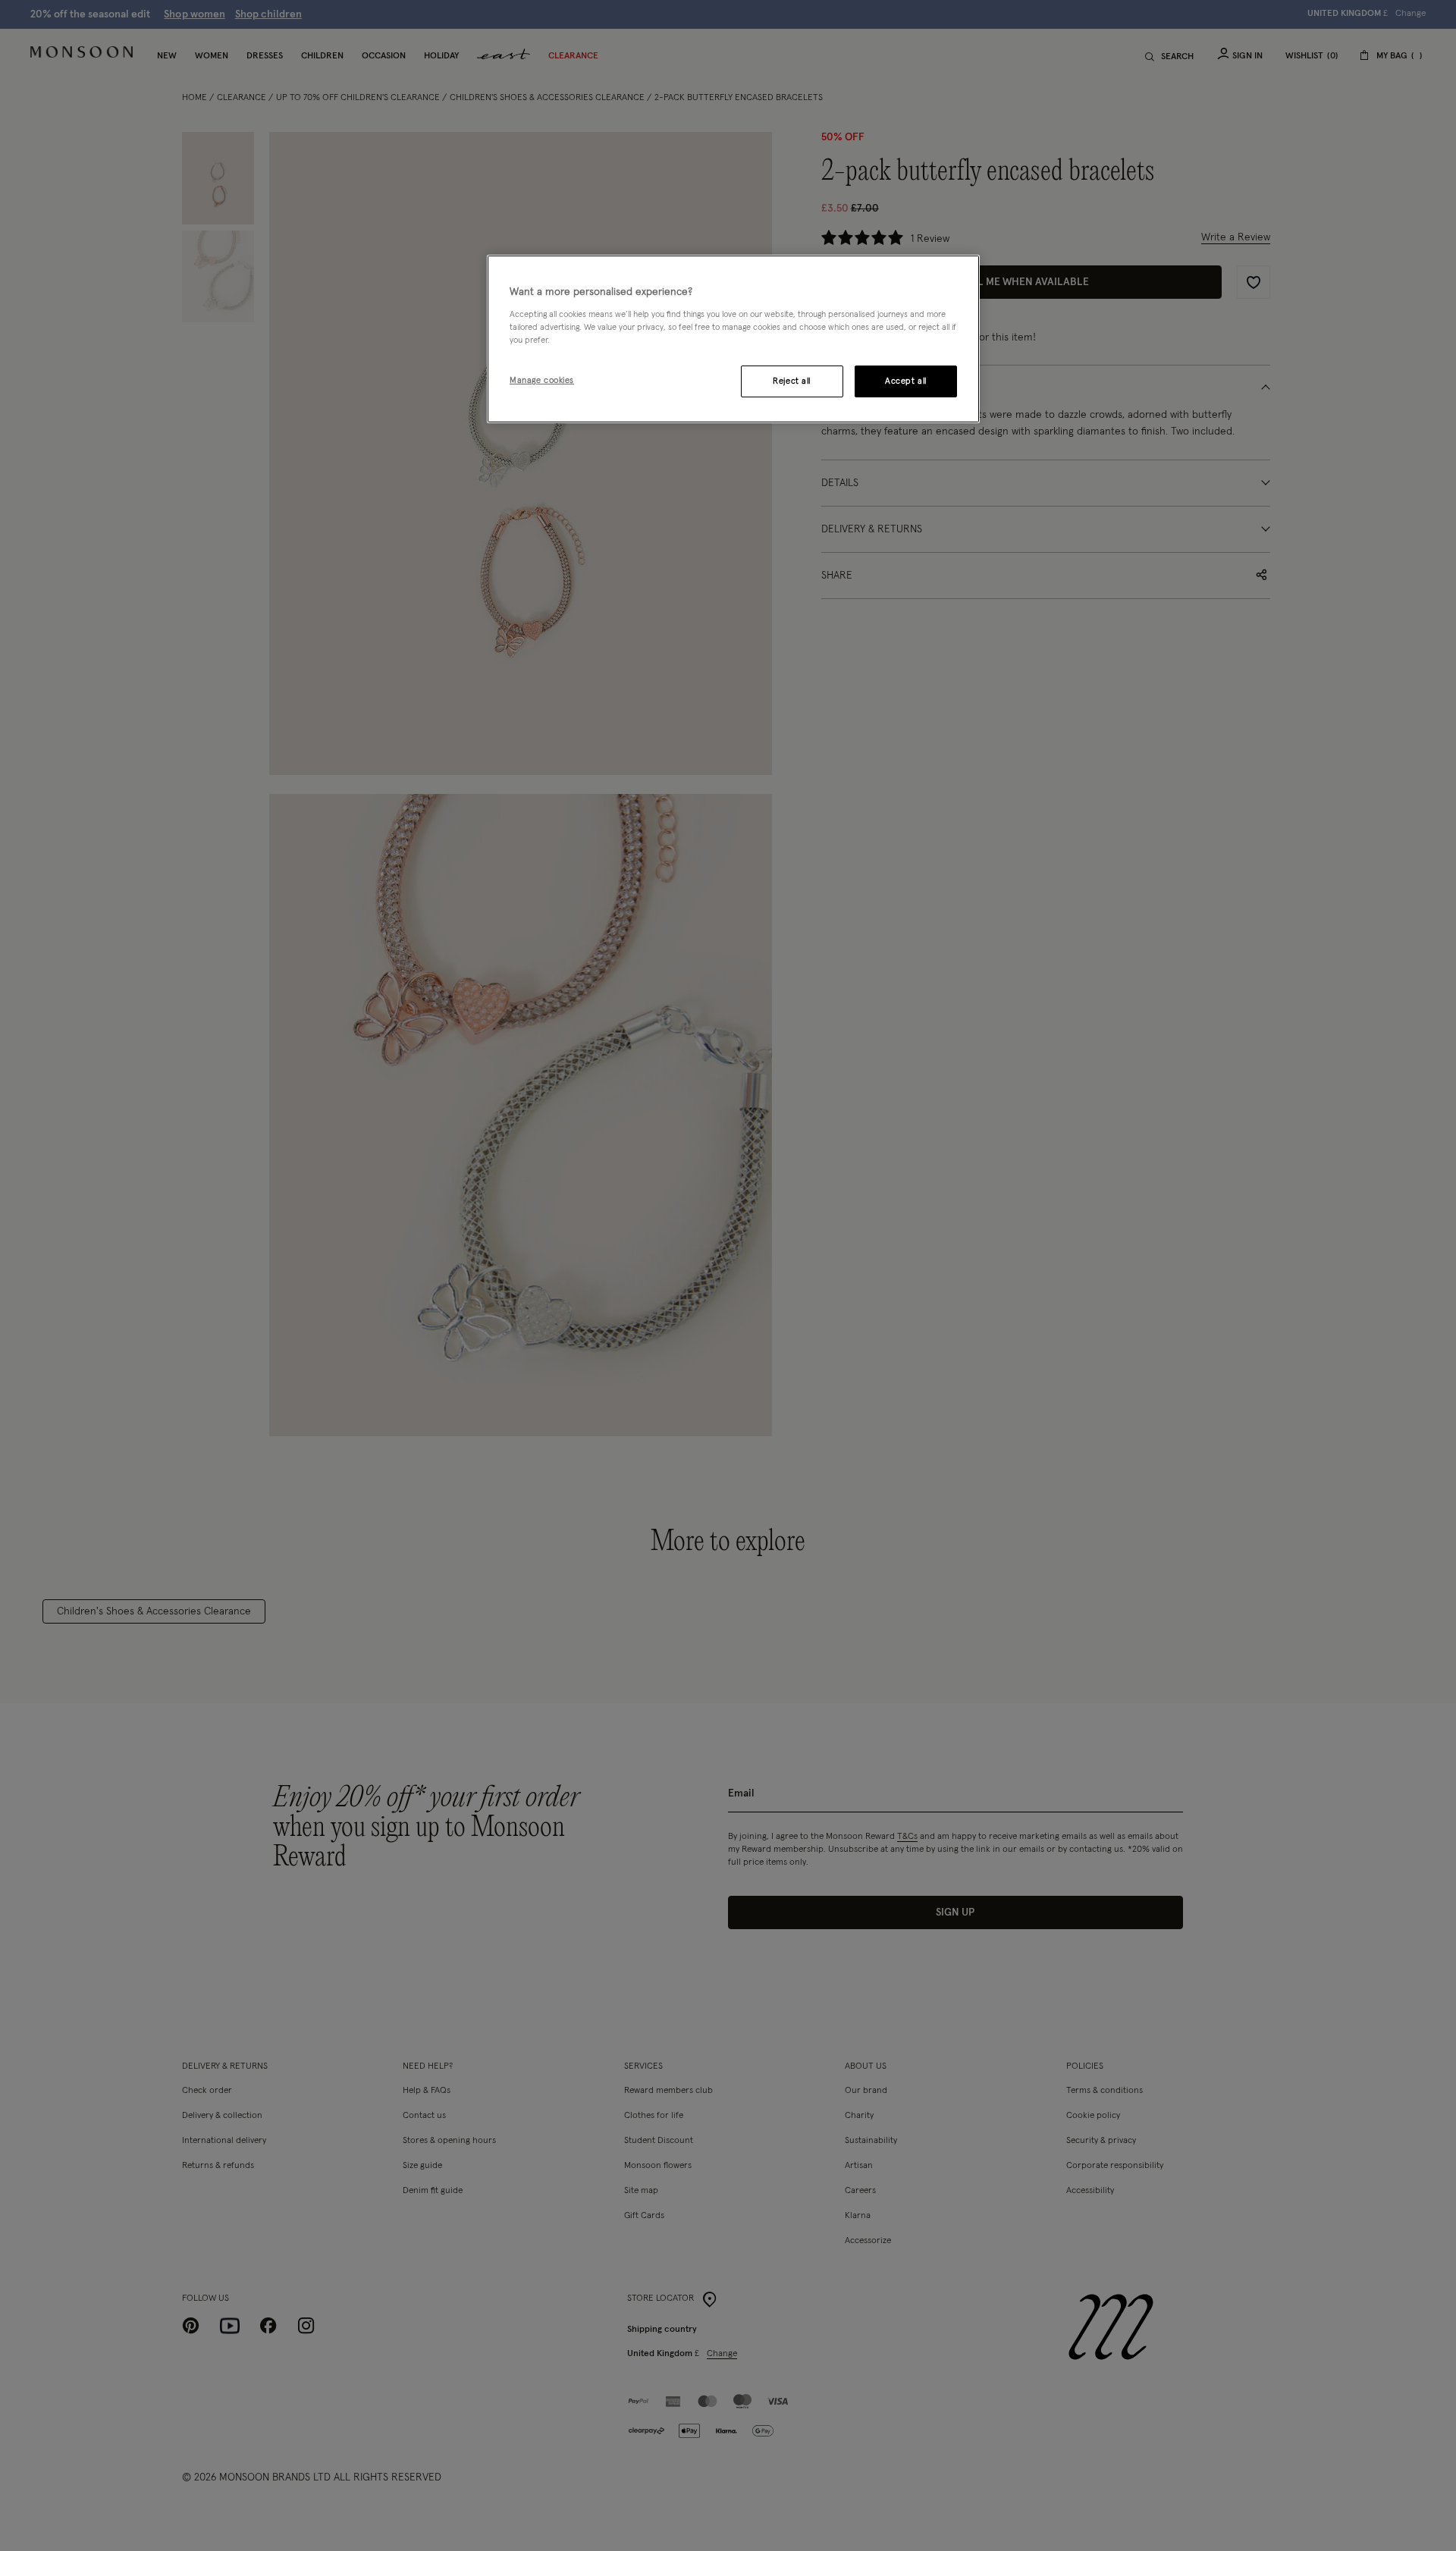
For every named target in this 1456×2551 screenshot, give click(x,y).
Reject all (792, 381)
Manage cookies (542, 380)
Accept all (906, 381)
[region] (733, 339)
